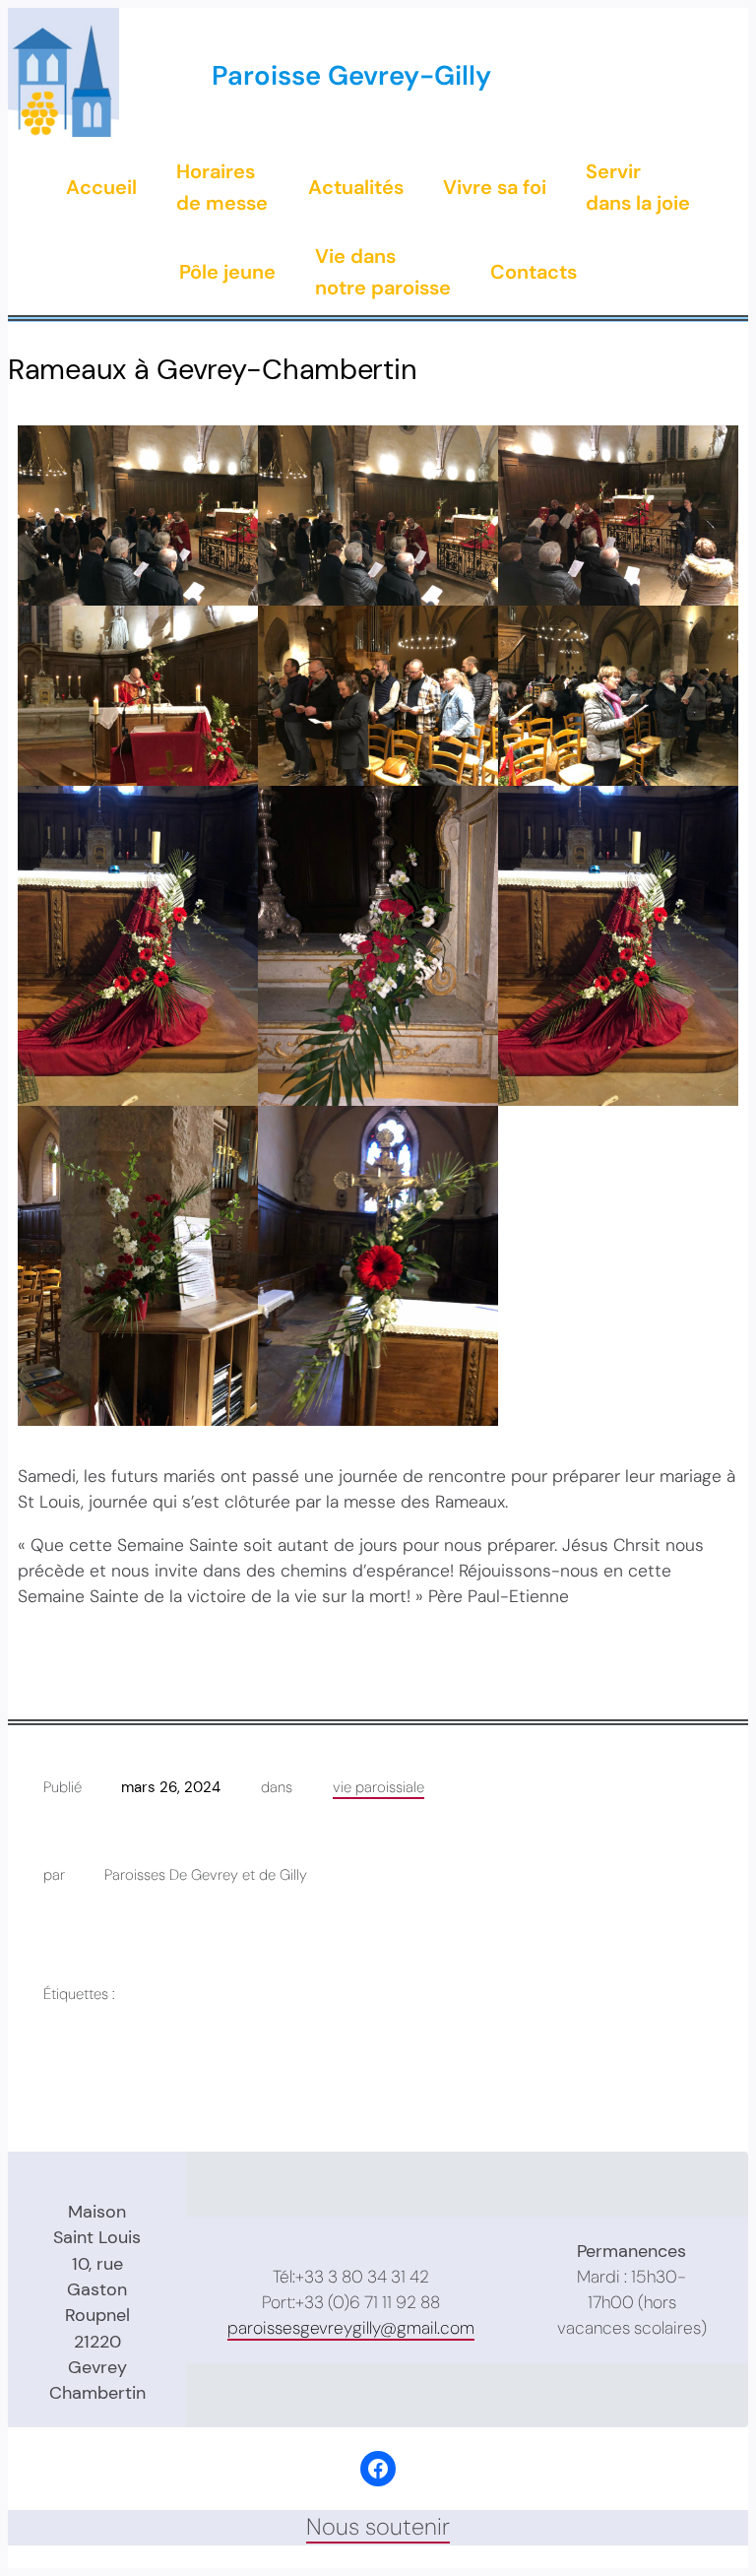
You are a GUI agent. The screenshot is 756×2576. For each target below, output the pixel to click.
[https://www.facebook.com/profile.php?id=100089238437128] (378, 2469)
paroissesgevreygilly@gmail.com (351, 2328)
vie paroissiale (378, 1787)
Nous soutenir (378, 2527)
